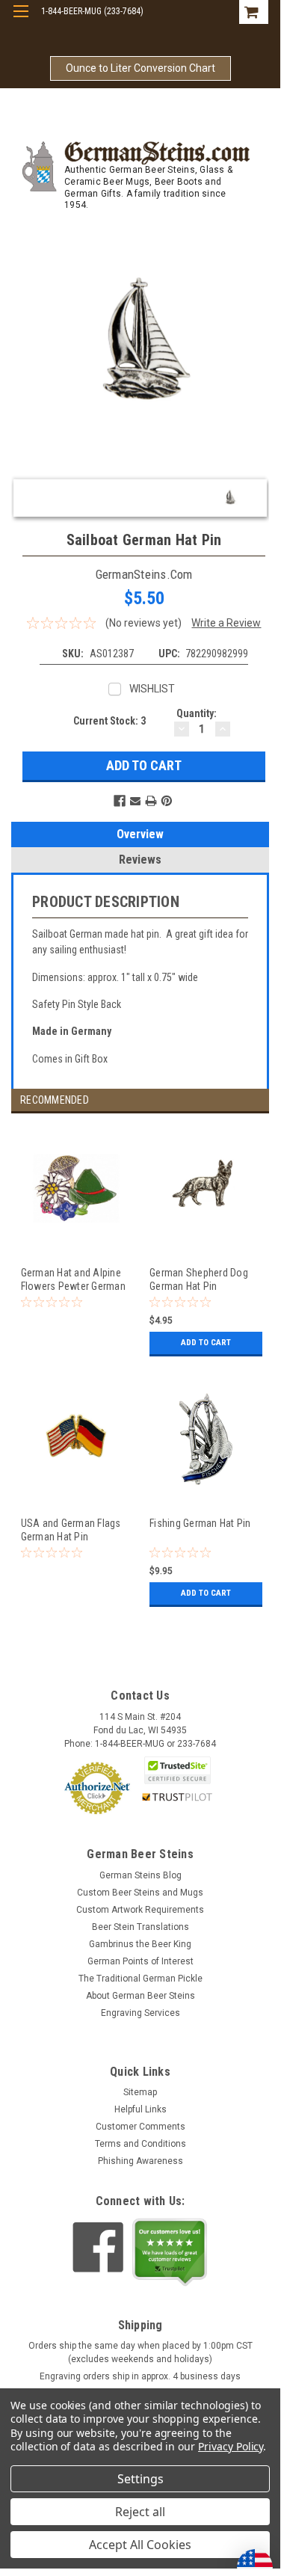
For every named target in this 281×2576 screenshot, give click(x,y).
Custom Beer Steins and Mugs (140, 1893)
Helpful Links (140, 2109)
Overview (140, 834)
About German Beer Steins (140, 1996)
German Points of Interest (140, 1961)
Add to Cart (206, 1343)
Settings (140, 2479)
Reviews (140, 860)
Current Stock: (109, 721)
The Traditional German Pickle (140, 1979)
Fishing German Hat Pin (200, 1523)
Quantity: (197, 713)
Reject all (140, 2512)
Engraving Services (140, 2013)
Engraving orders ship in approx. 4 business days (140, 2376)
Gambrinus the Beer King (140, 1944)
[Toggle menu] (21, 21)
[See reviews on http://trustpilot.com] (170, 2252)
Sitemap (140, 2092)
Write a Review (226, 623)
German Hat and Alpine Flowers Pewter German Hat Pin (73, 1279)
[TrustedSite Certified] (177, 1770)
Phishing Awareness (140, 2161)
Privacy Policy (231, 2446)
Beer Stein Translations (140, 1927)
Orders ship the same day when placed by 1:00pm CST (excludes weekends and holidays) (140, 2352)
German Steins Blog (140, 1875)
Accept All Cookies (140, 2545)
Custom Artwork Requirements (140, 1910)
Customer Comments (140, 2127)
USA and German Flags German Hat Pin (71, 1530)
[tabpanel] (76, 1250)
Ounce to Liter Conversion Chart (140, 68)
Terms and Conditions (140, 2144)
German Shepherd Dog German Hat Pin (199, 1279)
